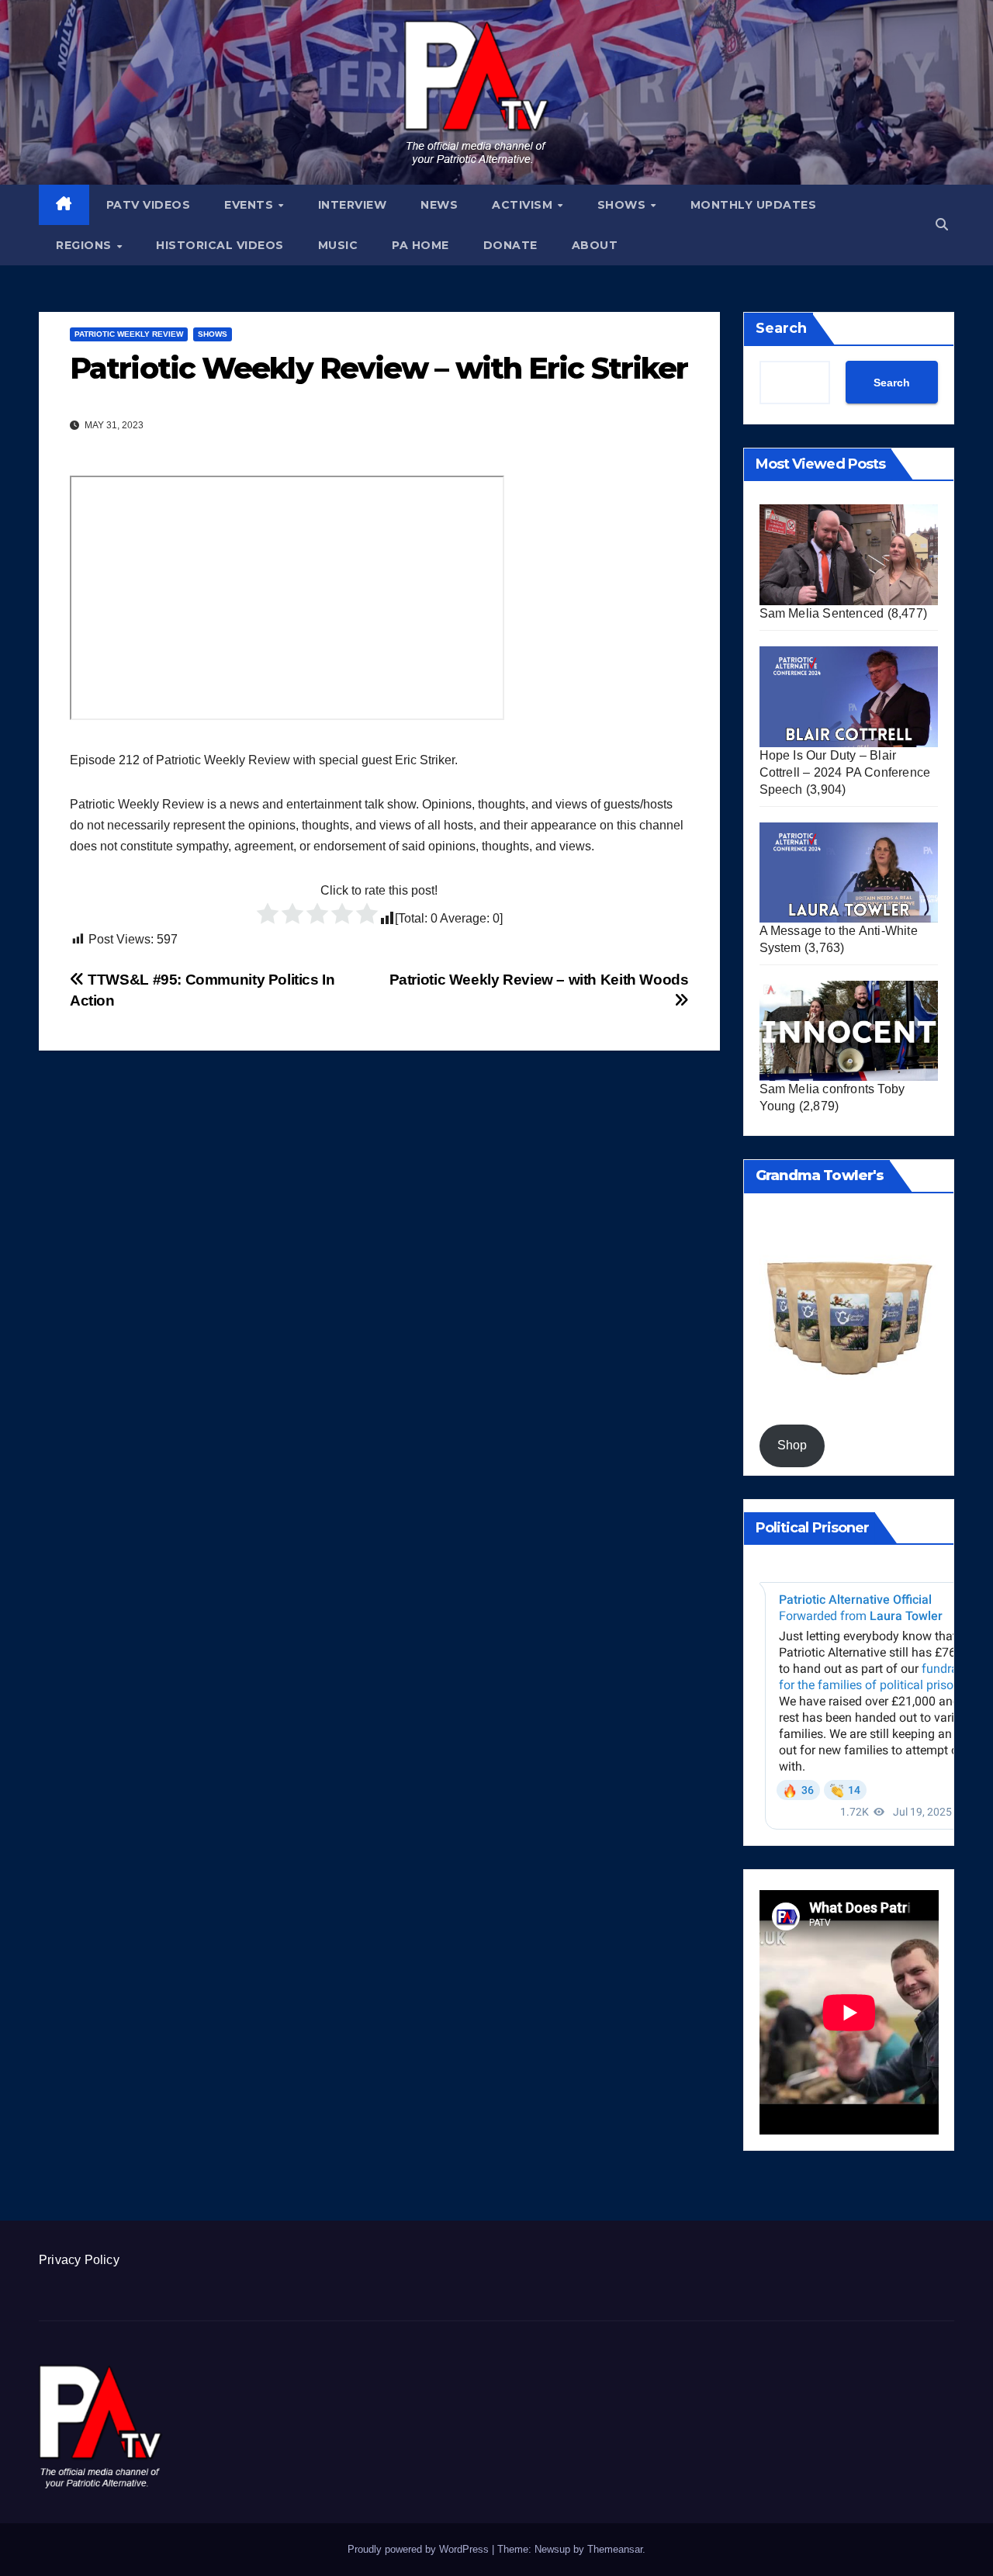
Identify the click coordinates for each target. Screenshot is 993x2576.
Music (338, 245)
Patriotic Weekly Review (129, 334)
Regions (85, 245)
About (595, 245)
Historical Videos (220, 245)
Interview (353, 205)
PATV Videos (149, 205)
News (439, 205)
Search (781, 328)
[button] (942, 225)
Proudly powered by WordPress (420, 2549)
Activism (524, 205)
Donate (510, 245)
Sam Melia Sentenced (822, 613)
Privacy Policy (79, 2260)
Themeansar (615, 2549)
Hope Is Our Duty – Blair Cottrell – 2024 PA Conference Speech (845, 772)
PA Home (420, 245)
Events (251, 205)
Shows (623, 205)
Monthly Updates (754, 205)
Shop (792, 1445)
